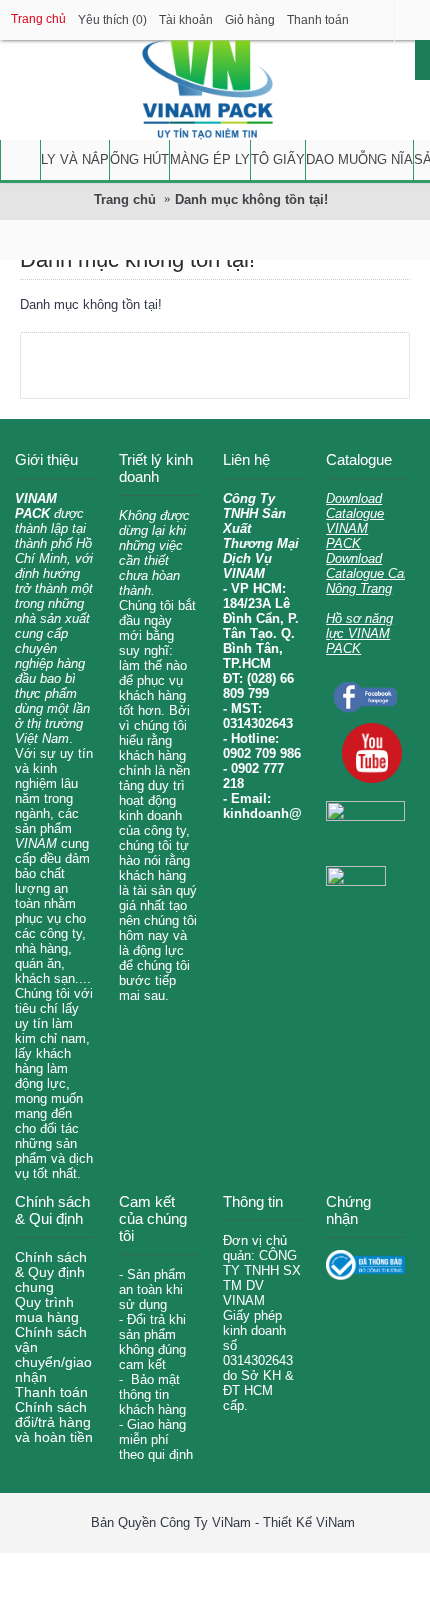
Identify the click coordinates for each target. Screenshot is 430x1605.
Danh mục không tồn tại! (251, 199)
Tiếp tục (347, 365)
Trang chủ (125, 199)
